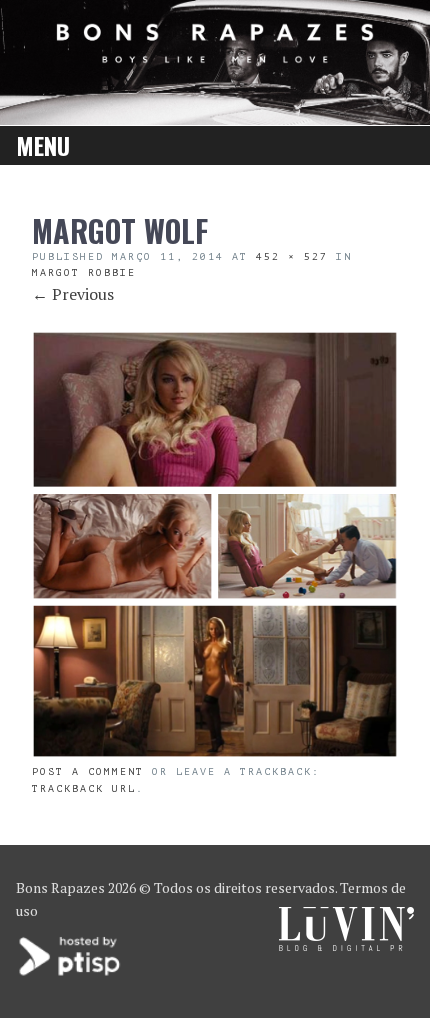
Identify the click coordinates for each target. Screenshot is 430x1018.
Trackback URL (84, 788)
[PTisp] (71, 973)
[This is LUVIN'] (346, 945)
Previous (73, 294)
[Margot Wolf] (215, 752)
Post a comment (88, 771)
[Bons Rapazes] (215, 56)
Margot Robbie (84, 272)
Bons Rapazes (60, 887)
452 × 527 (292, 256)
